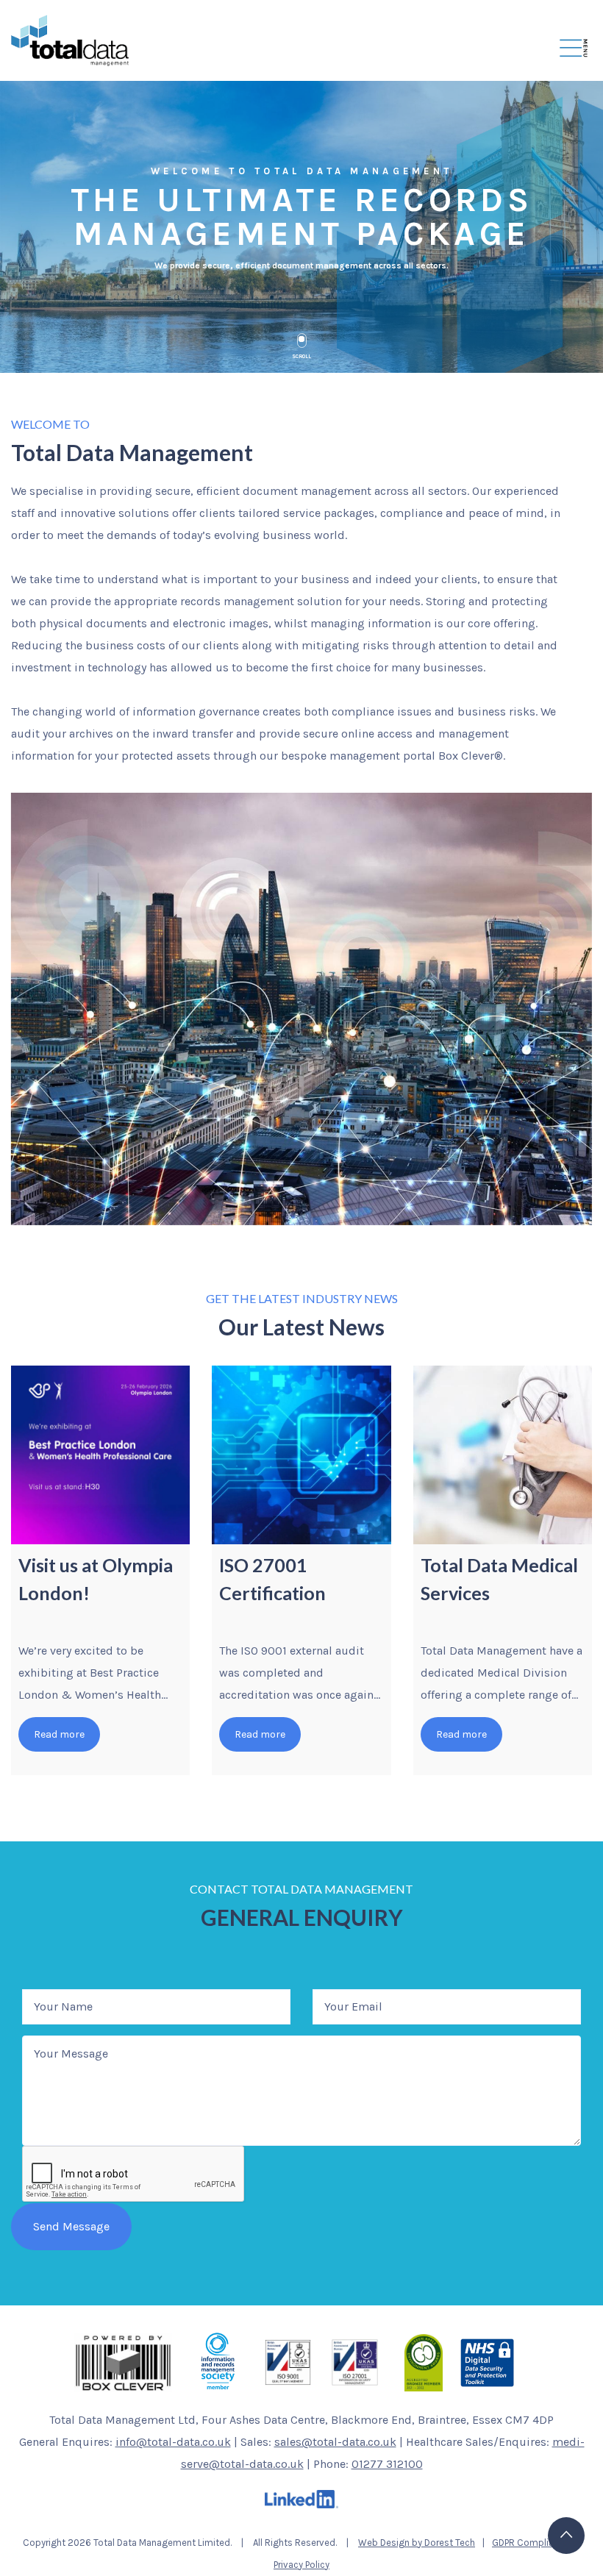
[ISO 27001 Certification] (301, 1455)
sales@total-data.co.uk (335, 2442)
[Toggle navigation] (574, 50)
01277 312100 (387, 2464)
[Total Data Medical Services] (503, 1455)
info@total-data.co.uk (173, 2442)
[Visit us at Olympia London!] (100, 1455)
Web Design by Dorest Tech (417, 2543)
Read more (59, 1734)
